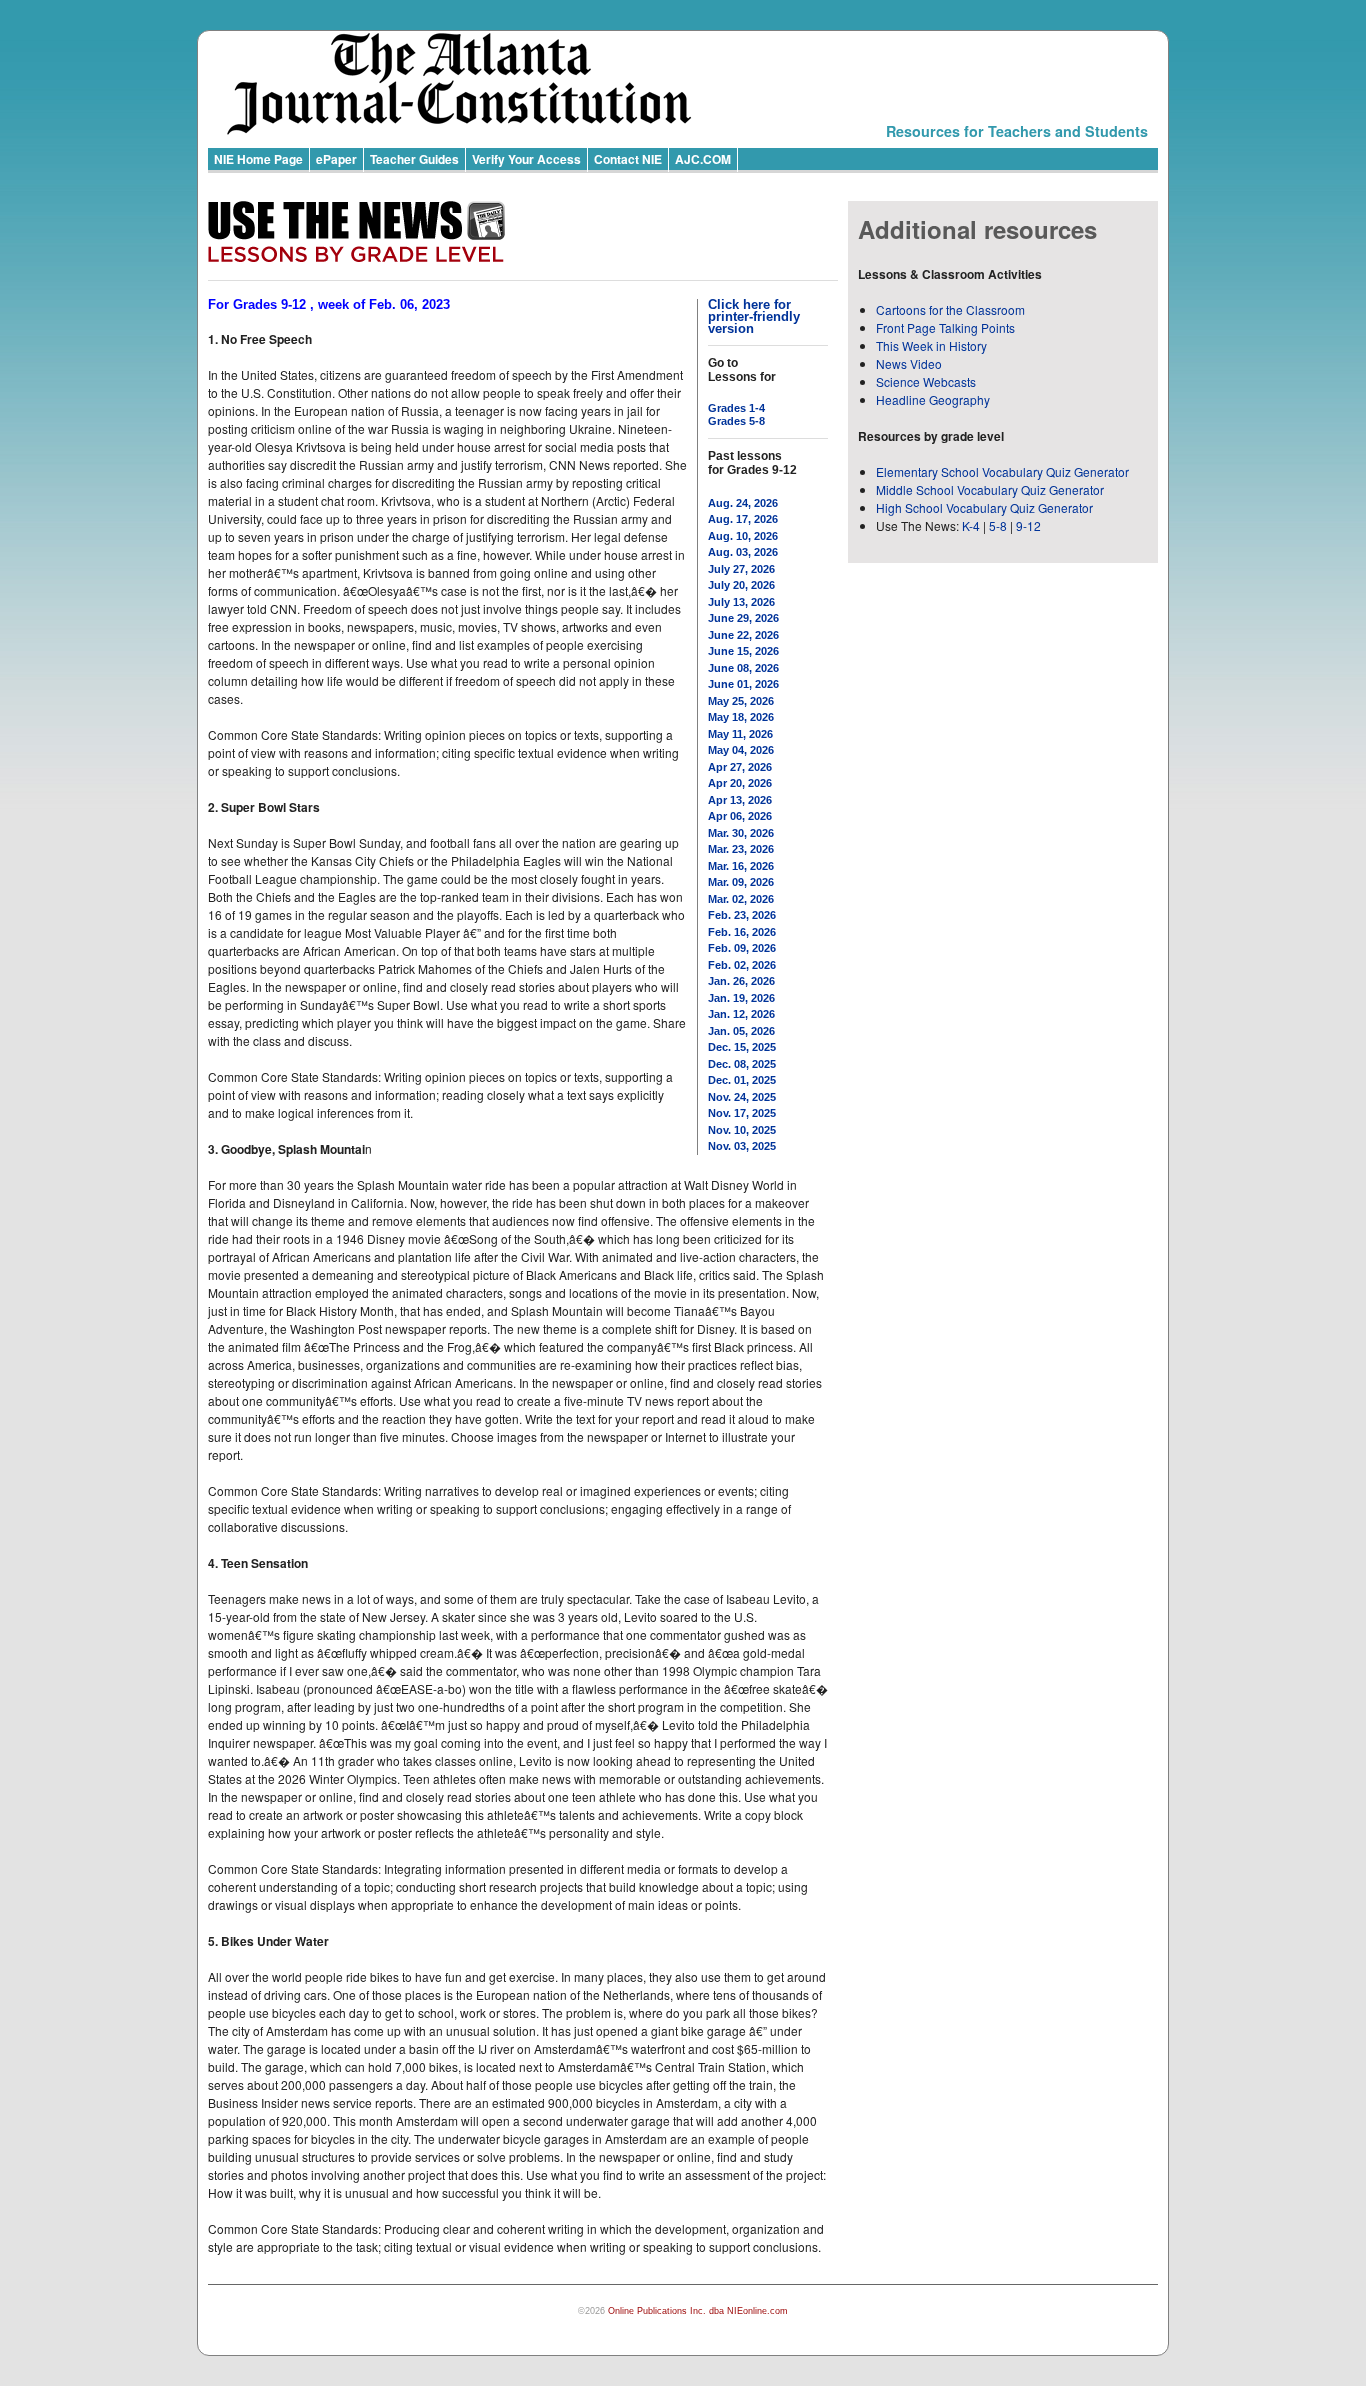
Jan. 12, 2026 (741, 1014)
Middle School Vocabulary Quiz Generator (990, 489)
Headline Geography (933, 399)
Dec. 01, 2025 (742, 1080)
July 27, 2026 (741, 569)
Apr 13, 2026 (740, 800)
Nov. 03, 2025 (742, 1146)
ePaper (336, 159)
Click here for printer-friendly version (754, 316)
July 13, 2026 (741, 602)
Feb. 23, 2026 (742, 915)
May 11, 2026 (740, 734)
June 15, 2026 (743, 651)
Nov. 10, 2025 (742, 1130)
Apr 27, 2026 (740, 767)
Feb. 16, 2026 (742, 932)
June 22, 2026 (743, 635)
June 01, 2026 (743, 684)
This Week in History (931, 345)
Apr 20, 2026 (740, 783)
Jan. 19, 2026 (741, 998)
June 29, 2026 (743, 618)
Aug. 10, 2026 (743, 536)
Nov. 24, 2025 (742, 1097)
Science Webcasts (926, 381)
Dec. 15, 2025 (742, 1047)
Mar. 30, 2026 (741, 833)
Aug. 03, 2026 (743, 552)
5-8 (999, 525)
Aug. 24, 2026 (743, 503)
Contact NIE (628, 159)
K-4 (971, 525)
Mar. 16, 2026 (741, 866)
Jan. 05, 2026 (741, 1031)
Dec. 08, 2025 (742, 1064)
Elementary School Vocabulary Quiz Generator (1002, 471)
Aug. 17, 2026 (743, 519)
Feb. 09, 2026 (742, 948)
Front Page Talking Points (945, 327)
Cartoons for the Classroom (950, 309)
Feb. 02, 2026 (742, 965)
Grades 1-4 (736, 408)
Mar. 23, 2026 (741, 849)
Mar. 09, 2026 (741, 882)
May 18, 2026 (741, 717)
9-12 (1028, 525)
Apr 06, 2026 (740, 816)
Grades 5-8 (736, 421)
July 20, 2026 (741, 585)
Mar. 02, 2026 (741, 899)
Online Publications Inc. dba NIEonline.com (698, 2311)
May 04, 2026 (741, 750)
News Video (909, 363)
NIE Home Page (258, 159)
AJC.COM (703, 159)
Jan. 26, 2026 (741, 981)
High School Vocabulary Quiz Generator (984, 507)
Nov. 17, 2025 (742, 1113)
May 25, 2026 (741, 701)
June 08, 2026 (743, 668)
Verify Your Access (526, 159)
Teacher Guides (414, 159)
